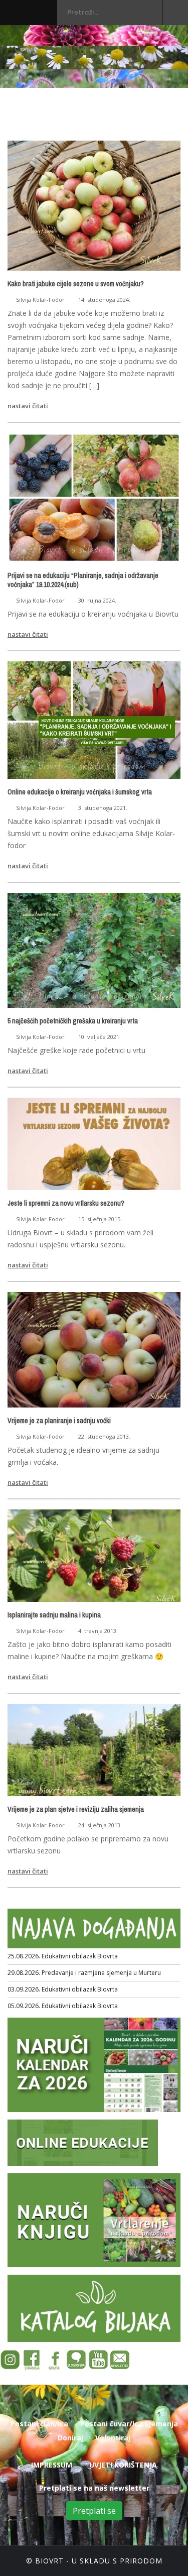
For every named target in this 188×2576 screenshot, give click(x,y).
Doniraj (70, 2438)
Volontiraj (113, 2438)
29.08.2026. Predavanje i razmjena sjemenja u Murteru (84, 1973)
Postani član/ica (39, 2424)
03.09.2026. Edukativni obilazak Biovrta (63, 1989)
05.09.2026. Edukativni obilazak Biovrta (63, 2006)
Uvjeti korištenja (123, 2465)
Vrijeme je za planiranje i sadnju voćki (59, 1421)
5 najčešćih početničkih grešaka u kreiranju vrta (73, 1021)
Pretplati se (94, 2511)
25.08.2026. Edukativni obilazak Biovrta (63, 1956)
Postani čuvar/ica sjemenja (129, 2424)
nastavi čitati (28, 406)
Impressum (52, 2465)
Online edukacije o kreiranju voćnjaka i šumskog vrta (80, 792)
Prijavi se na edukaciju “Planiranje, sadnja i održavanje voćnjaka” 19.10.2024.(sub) (83, 580)
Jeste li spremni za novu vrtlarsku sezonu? (66, 1203)
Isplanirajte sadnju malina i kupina (54, 1615)
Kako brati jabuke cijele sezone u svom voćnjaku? (76, 284)
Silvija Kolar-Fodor (40, 300)
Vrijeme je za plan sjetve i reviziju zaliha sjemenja (76, 1809)
